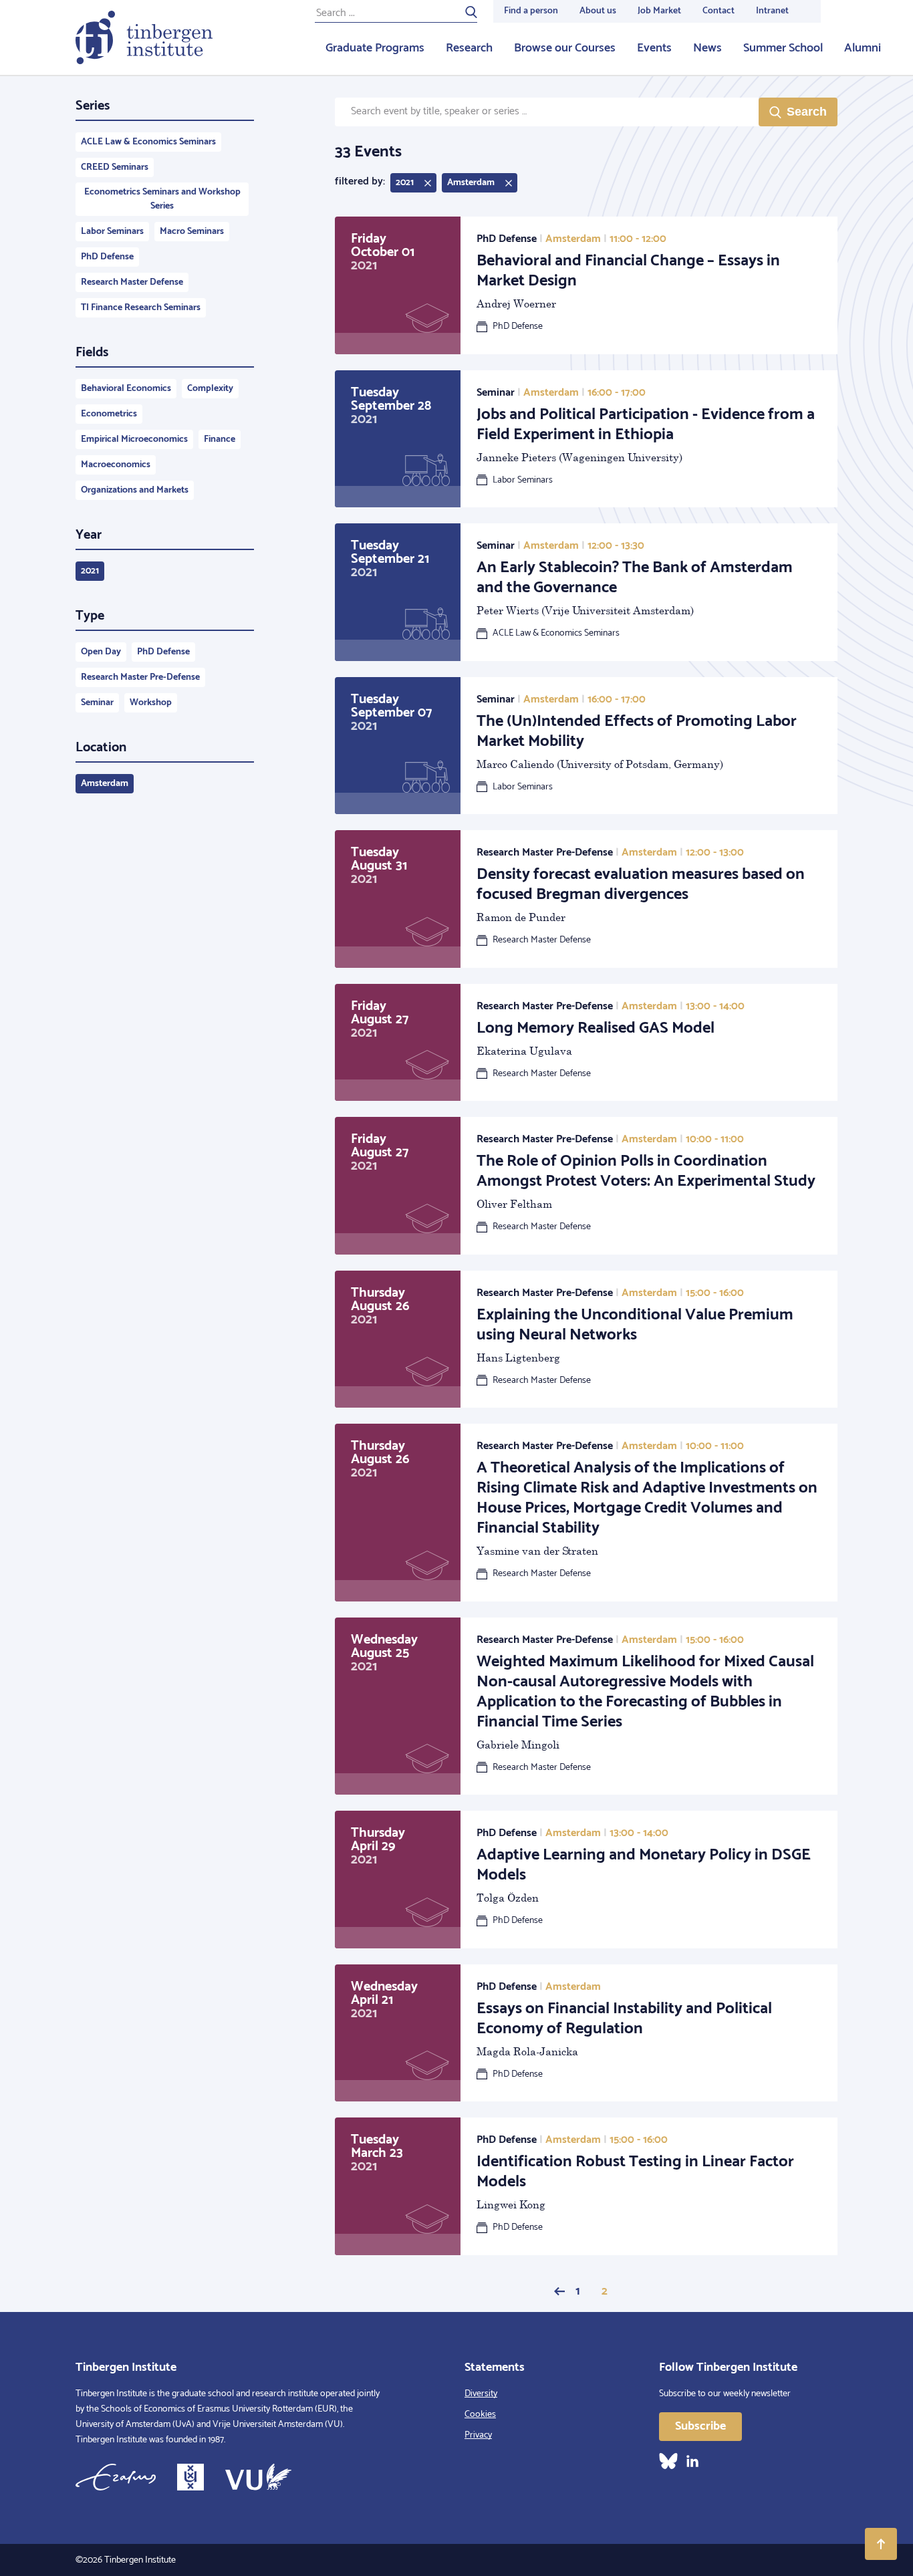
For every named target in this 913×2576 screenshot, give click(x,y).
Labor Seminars (112, 232)
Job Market (659, 11)
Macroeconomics (116, 465)
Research (469, 48)
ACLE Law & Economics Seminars (148, 142)
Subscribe (700, 2426)
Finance (220, 439)
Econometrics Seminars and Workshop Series (162, 199)
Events (654, 48)
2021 (90, 571)
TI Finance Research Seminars (141, 308)
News (707, 48)
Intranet (772, 11)
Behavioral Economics (126, 389)
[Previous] (559, 2291)
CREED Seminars (115, 167)
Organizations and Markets (135, 490)
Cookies (480, 2415)
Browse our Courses (565, 48)
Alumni (863, 48)
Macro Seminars (192, 232)
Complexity (210, 389)
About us (598, 11)
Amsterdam (105, 784)
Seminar (97, 703)
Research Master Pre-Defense (140, 677)
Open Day (101, 652)
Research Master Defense (132, 282)
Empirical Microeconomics (134, 439)
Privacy (478, 2435)
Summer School (783, 48)
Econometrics (109, 414)
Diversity (481, 2394)
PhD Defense (107, 257)
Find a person (531, 11)
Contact (719, 11)
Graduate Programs (375, 48)
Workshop (151, 703)
